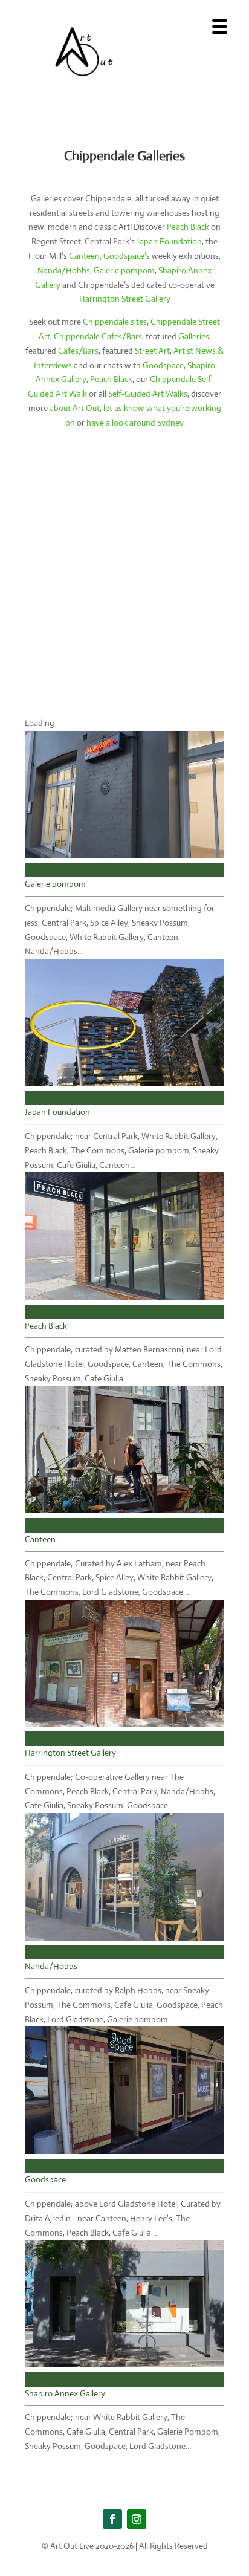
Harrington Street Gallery (125, 299)
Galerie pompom (124, 270)
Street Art (152, 351)
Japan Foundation (169, 241)
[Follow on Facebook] (112, 2519)
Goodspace (163, 365)
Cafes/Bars (78, 351)
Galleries (194, 336)
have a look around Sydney (135, 423)
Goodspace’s (127, 256)
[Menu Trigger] (220, 26)
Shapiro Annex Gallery (65, 2393)
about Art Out (75, 408)
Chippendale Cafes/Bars (98, 336)
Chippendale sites (115, 322)
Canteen (84, 256)
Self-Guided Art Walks (148, 394)
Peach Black (188, 227)
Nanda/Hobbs (64, 270)
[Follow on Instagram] (137, 2519)
